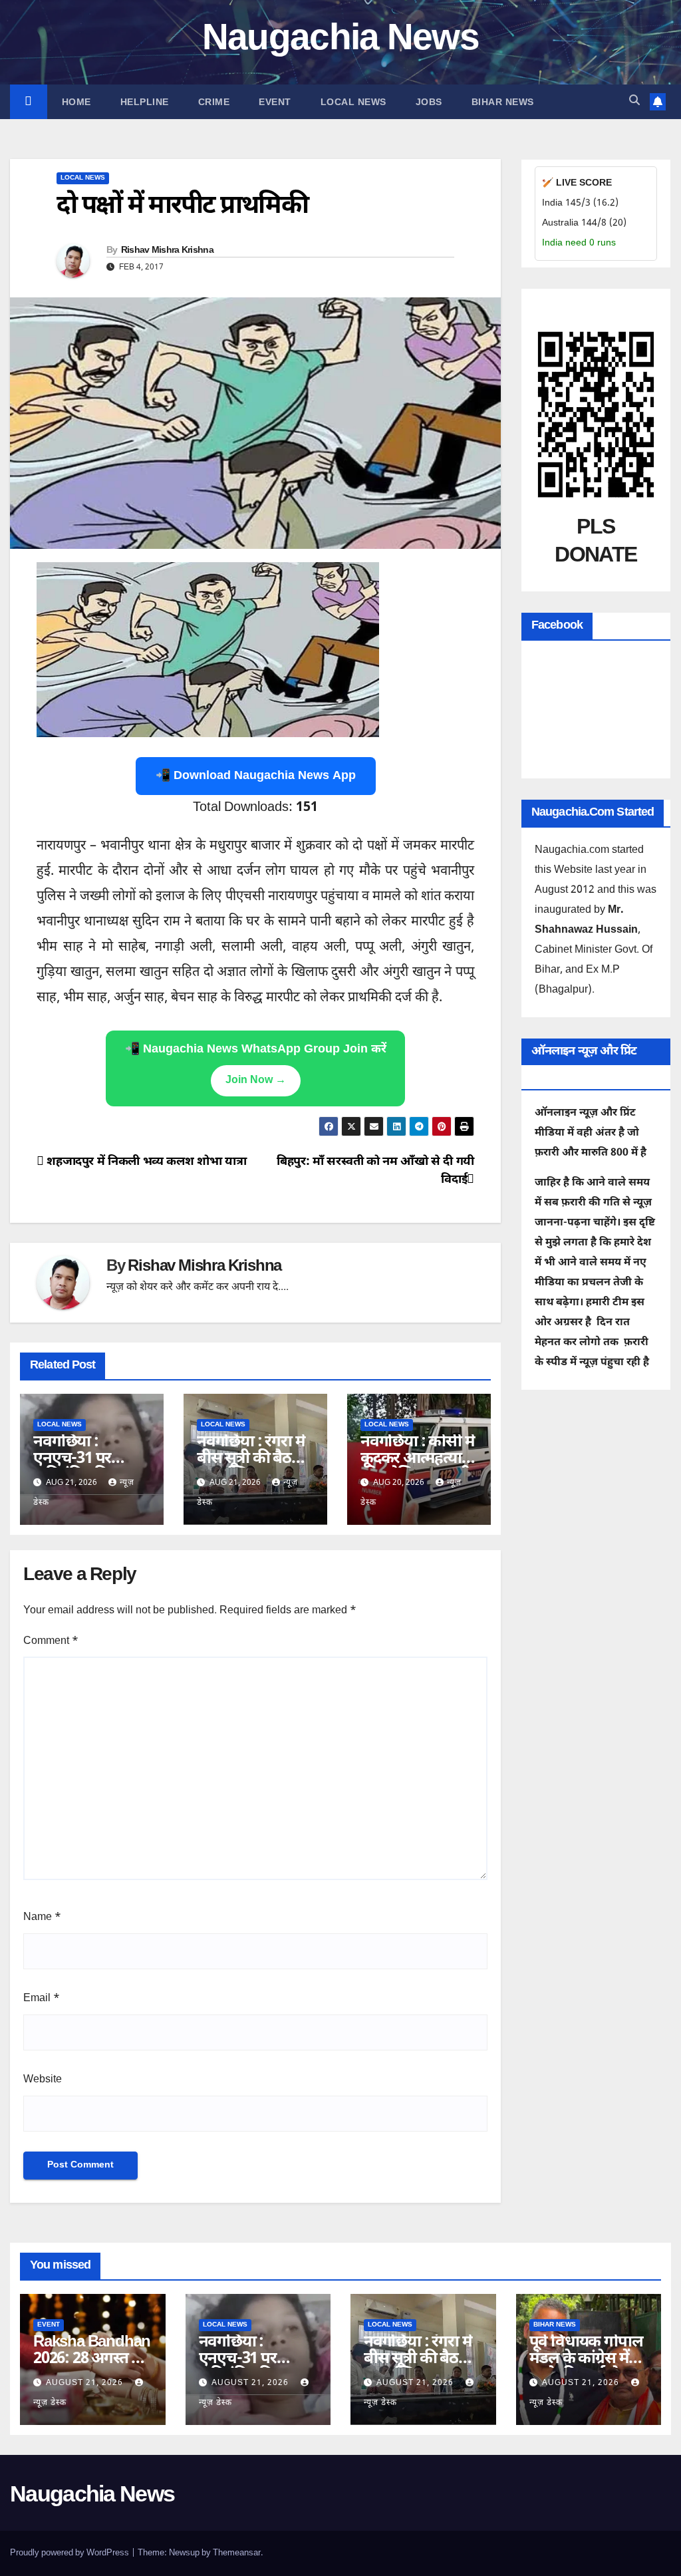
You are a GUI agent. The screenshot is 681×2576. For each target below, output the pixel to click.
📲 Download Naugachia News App (256, 776)
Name (42, 1918)
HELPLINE (145, 102)
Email (42, 1999)
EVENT (275, 102)
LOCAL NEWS (353, 102)
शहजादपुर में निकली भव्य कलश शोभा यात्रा (145, 1162)
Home (76, 102)
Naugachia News (340, 40)
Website (43, 2080)
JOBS (429, 102)
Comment (51, 1642)
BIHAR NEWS (503, 102)
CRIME (214, 102)
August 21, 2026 (86, 2383)
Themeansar (237, 2553)
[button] (634, 101)
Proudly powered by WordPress (70, 2553)
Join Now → (256, 1081)
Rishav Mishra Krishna (167, 251)
